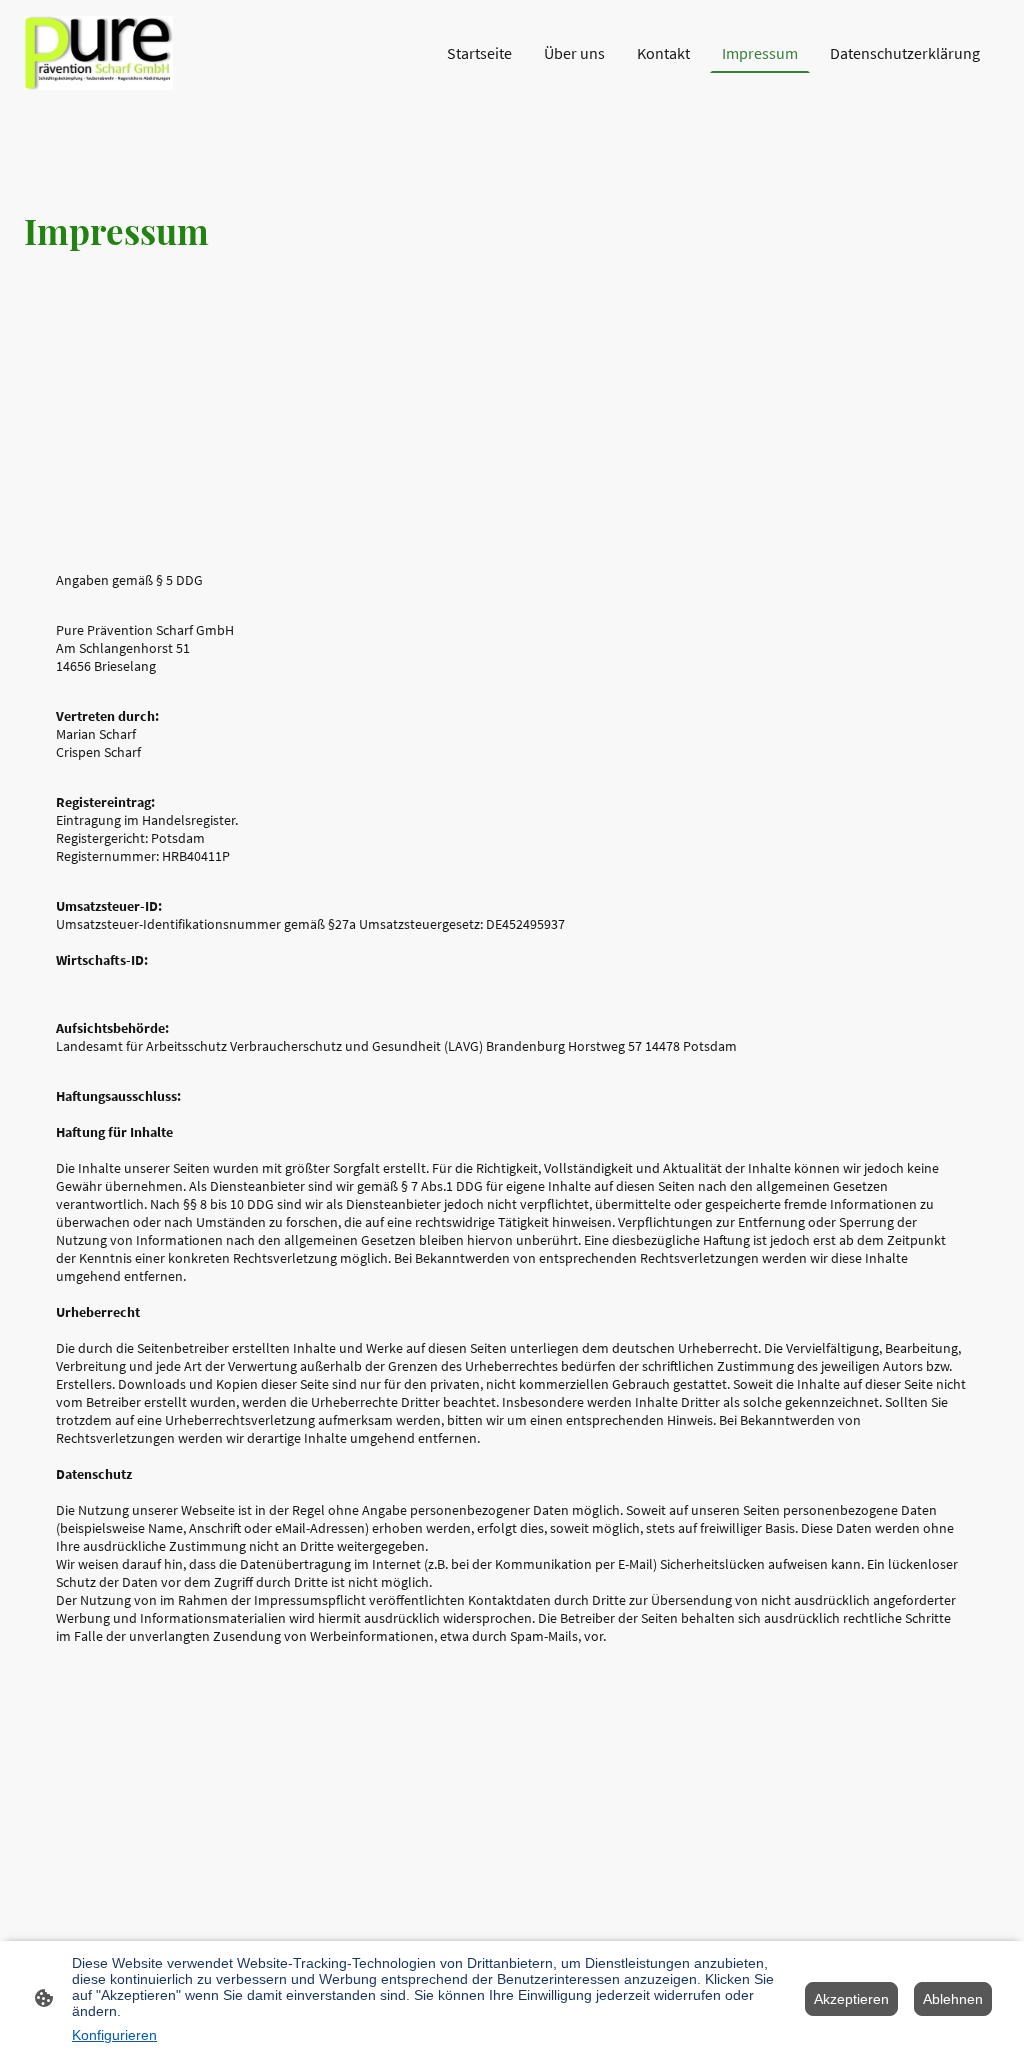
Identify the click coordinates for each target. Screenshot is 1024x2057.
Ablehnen (953, 1999)
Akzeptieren (851, 1999)
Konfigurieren (114, 2035)
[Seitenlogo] (98, 53)
